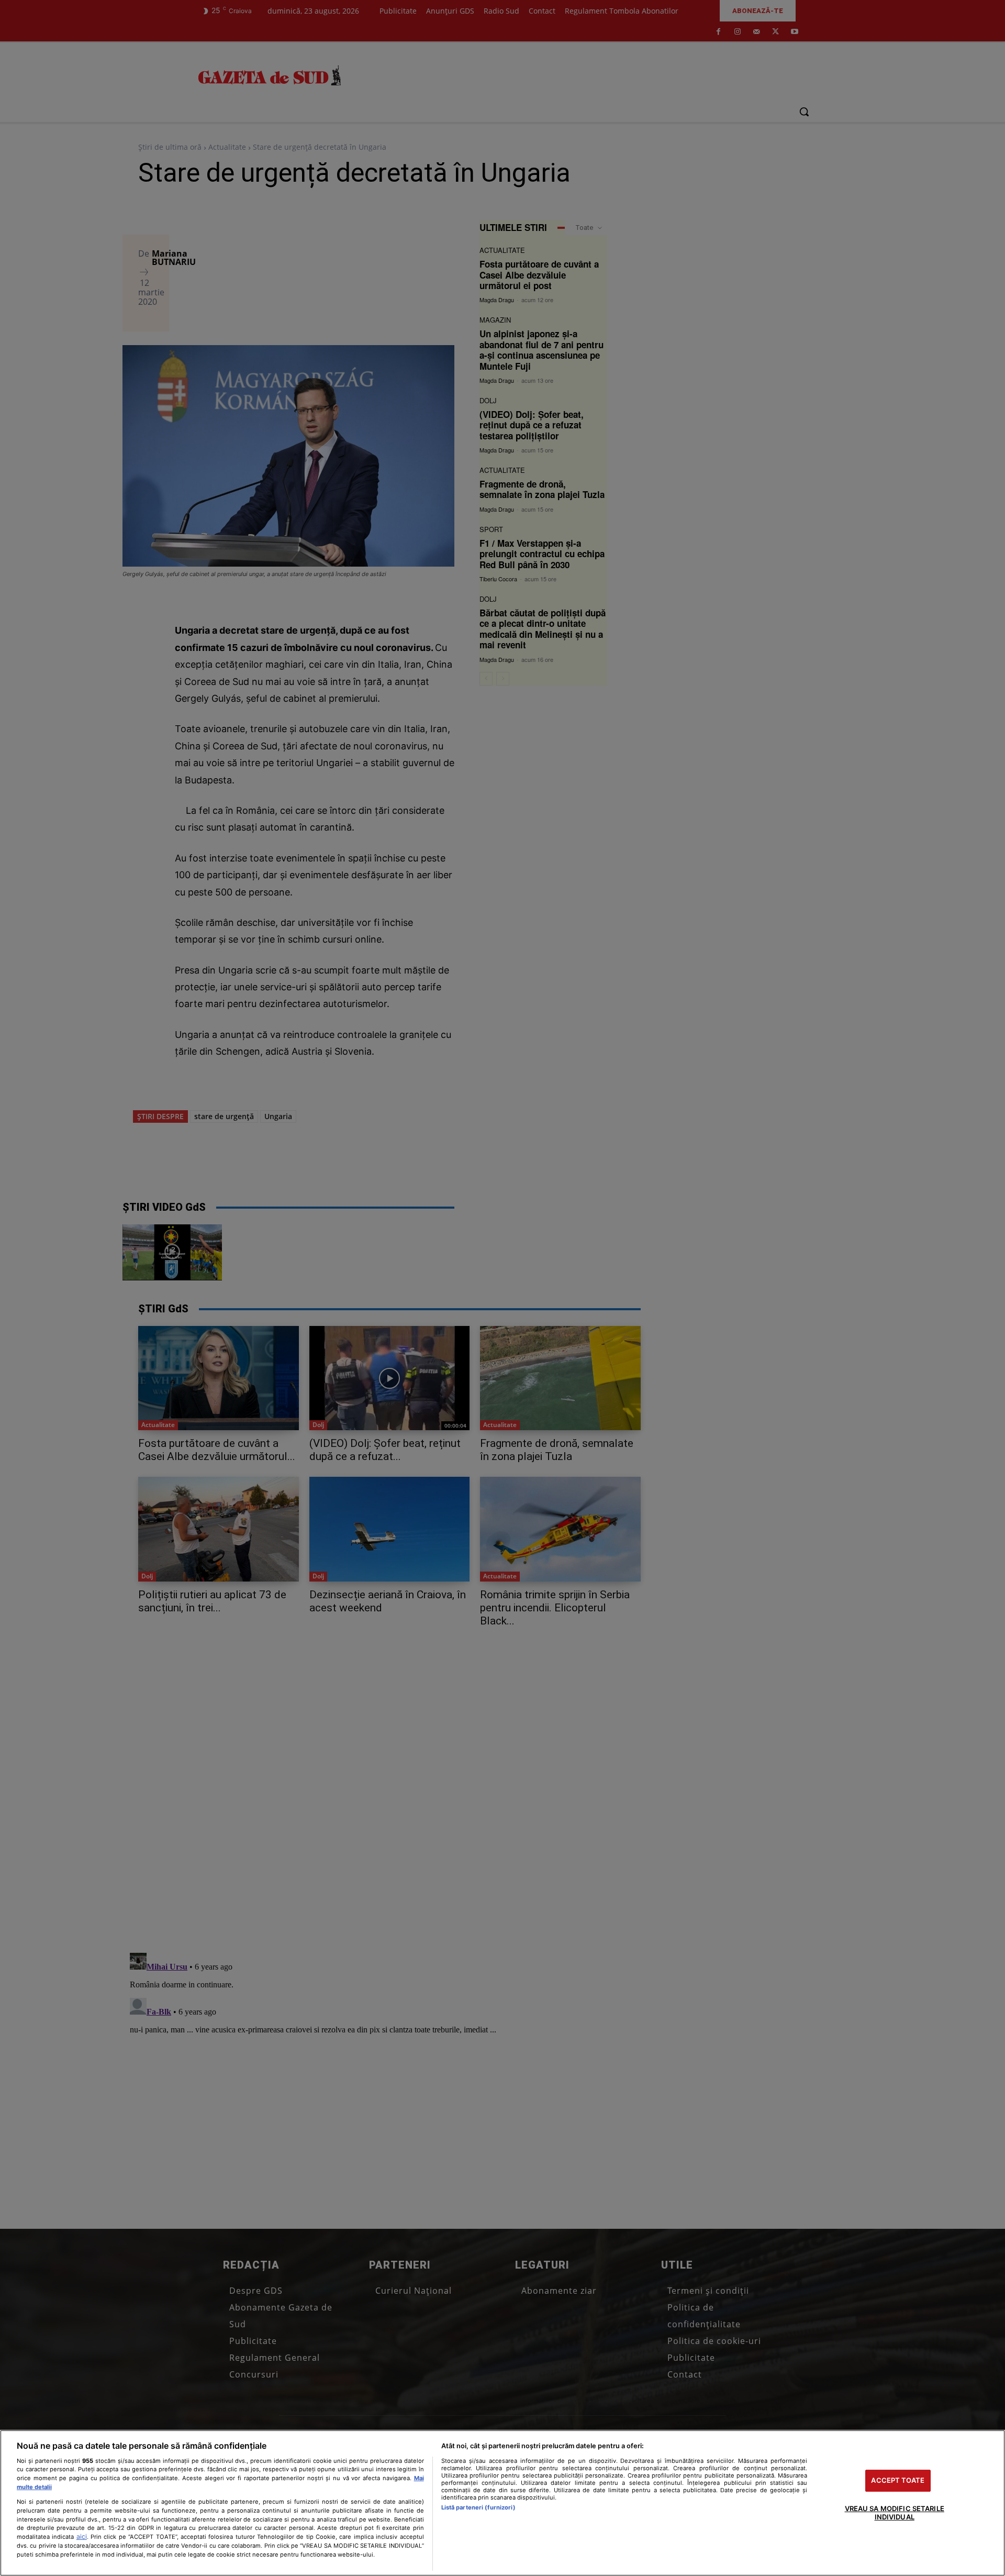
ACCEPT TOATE (898, 2481)
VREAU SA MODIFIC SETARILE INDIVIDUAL (895, 2513)
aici (82, 2536)
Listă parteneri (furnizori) (478, 2507)
